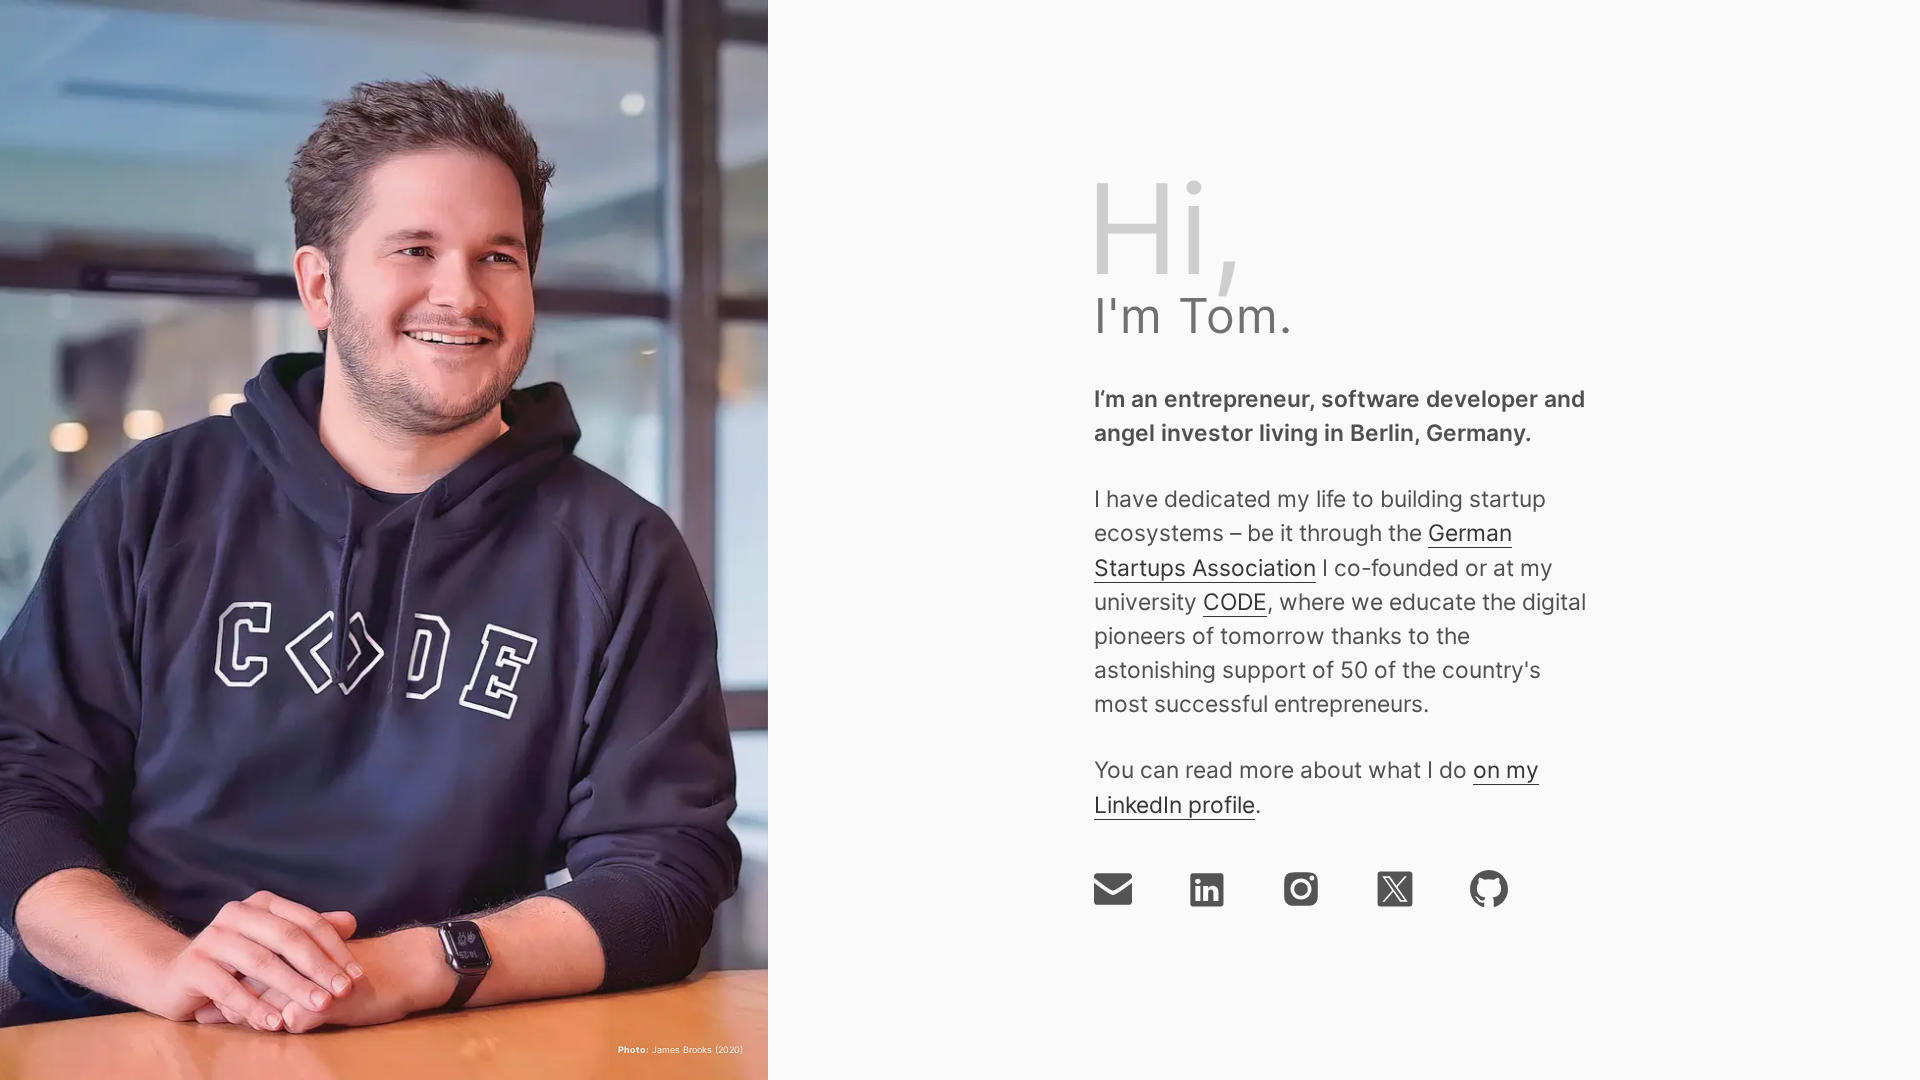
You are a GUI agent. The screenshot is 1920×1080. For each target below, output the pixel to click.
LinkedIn (1207, 889)
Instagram (1301, 889)
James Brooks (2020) (680, 1049)
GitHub (1489, 889)
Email (1113, 889)
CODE (1235, 602)
